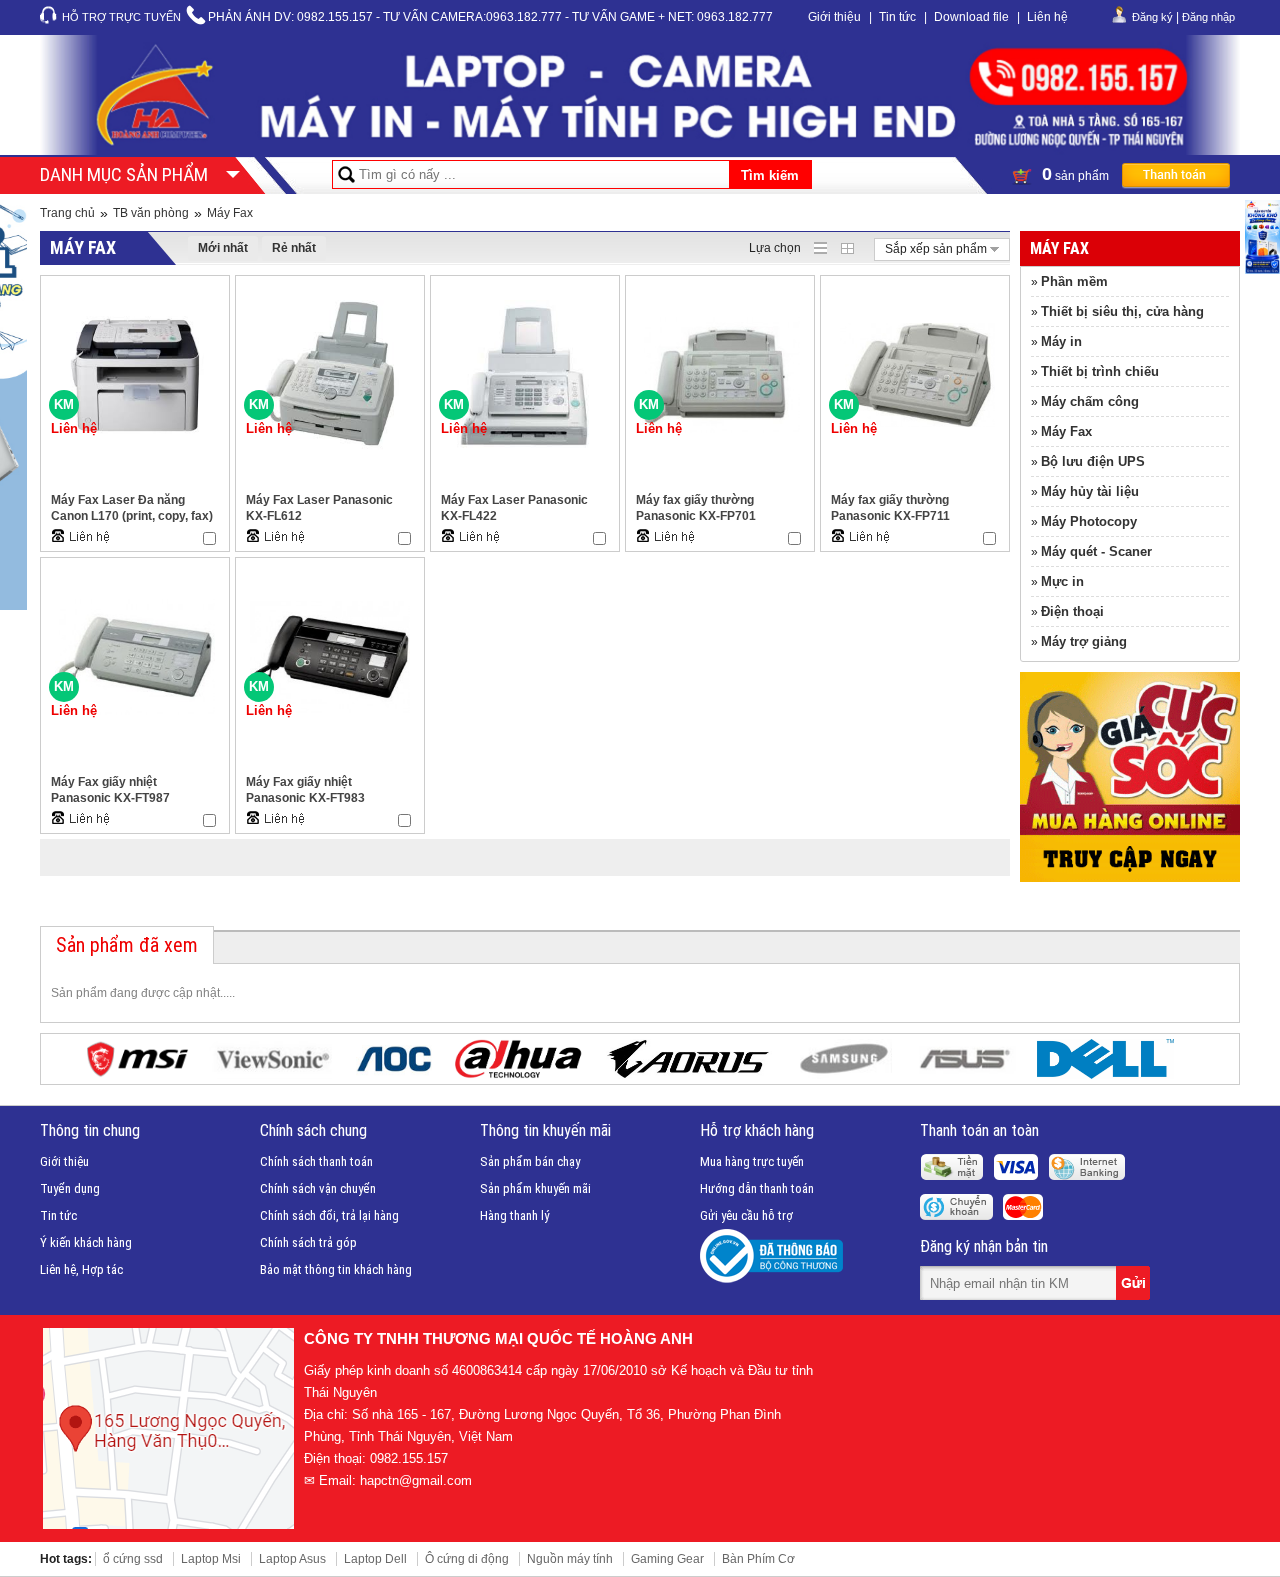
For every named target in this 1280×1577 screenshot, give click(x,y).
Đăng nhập (1208, 17)
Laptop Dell (375, 1559)
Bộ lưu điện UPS (1093, 461)
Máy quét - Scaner (1096, 551)
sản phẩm (1077, 174)
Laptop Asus (292, 1559)
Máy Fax (230, 213)
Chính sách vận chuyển (318, 1188)
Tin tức (897, 17)
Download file (971, 17)
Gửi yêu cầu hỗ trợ (746, 1215)
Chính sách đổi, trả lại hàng (329, 1215)
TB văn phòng (151, 213)
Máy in (1061, 341)
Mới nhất (223, 248)
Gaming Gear (667, 1559)
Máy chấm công (1090, 401)
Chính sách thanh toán (316, 1161)
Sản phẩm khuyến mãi (535, 1188)
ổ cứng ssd (133, 1559)
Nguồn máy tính (570, 1559)
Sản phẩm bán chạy (530, 1161)
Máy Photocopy (1089, 521)
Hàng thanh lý (514, 1215)
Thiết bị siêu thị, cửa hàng (1122, 311)
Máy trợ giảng (1084, 641)
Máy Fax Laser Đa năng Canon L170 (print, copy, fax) (132, 508)
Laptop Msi (211, 1559)
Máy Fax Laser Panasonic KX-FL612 (319, 508)
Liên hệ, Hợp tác (81, 1269)
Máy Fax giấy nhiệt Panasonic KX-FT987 (110, 790)
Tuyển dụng (70, 1188)
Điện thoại (1072, 611)
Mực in (1062, 581)
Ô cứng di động (467, 1559)
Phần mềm (1074, 281)
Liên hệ (1047, 17)
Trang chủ (67, 213)
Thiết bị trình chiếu (1100, 371)
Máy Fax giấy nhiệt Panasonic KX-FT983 (305, 790)
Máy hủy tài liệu (1090, 491)
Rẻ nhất (294, 248)
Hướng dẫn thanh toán (757, 1188)
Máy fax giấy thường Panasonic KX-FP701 (696, 508)
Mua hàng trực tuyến (752, 1161)
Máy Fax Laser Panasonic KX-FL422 (514, 508)
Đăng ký (1152, 17)
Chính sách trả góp (308, 1242)
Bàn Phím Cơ (758, 1559)
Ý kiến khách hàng (86, 1242)
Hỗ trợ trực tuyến (121, 17)
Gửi (1135, 1283)
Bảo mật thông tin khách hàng (336, 1269)
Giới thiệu (834, 17)
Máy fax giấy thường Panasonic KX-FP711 (890, 508)
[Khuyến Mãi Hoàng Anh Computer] (1130, 878)
